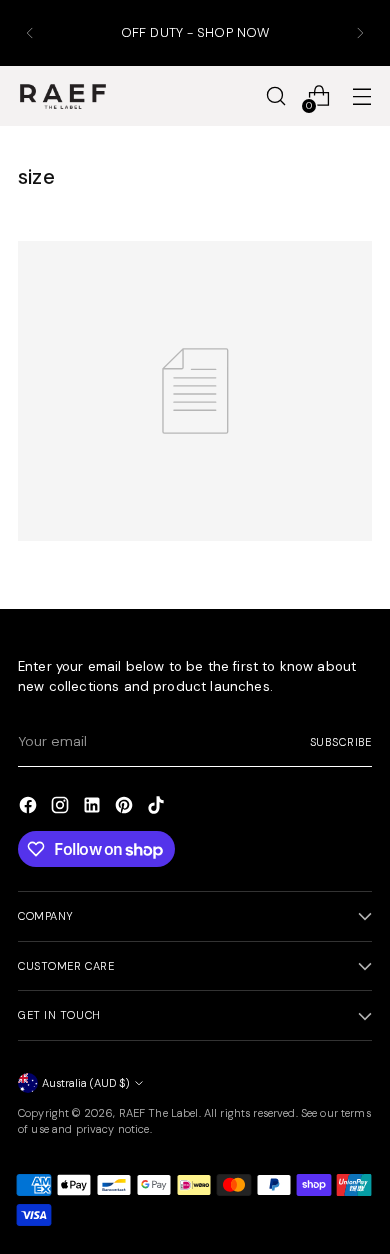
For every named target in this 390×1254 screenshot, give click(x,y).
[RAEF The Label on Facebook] (30, 808)
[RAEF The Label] (63, 97)
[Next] (360, 33)
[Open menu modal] (361, 96)
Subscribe (341, 742)
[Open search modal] (275, 96)
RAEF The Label (159, 1113)
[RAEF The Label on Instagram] (62, 808)
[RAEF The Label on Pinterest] (126, 808)
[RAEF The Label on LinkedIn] (94, 808)
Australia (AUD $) (85, 1083)
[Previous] (30, 33)
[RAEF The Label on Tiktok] (158, 808)
